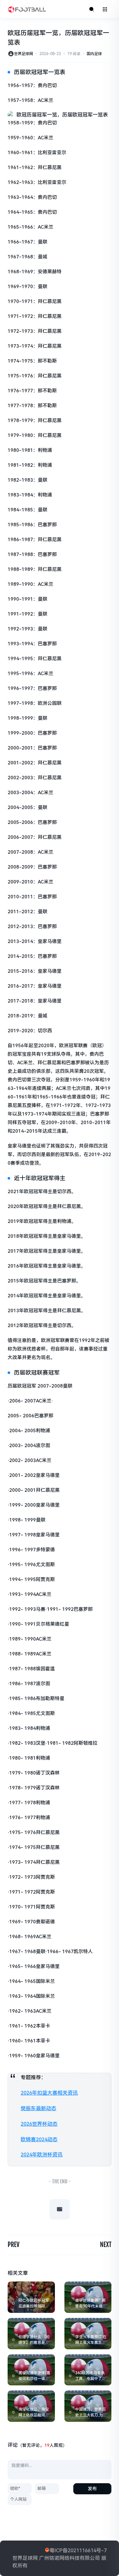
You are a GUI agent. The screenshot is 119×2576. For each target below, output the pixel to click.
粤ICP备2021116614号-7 (78, 2551)
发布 (92, 2489)
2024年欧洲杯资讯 (42, 2155)
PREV (13, 2245)
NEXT (106, 2245)
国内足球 (94, 54)
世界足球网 (23, 54)
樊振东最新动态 (38, 2108)
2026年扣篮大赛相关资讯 (49, 2093)
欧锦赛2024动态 (39, 2139)
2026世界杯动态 (39, 2124)
